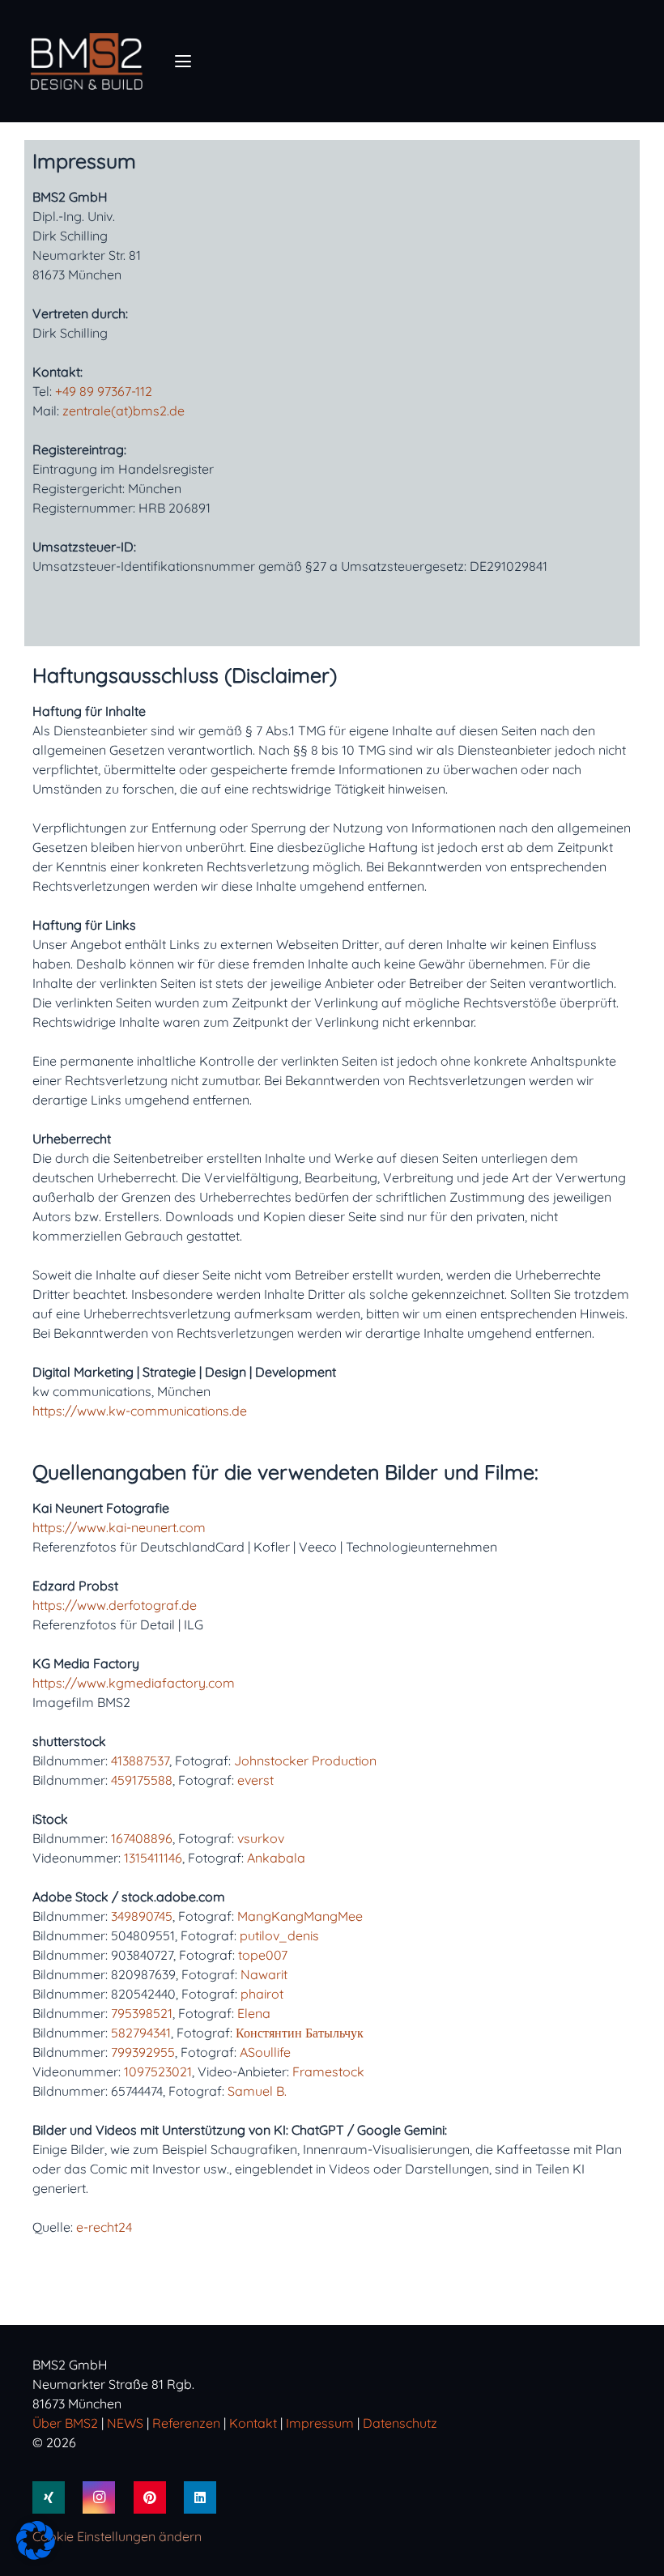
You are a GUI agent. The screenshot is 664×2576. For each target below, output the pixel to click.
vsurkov (261, 1838)
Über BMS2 (65, 2423)
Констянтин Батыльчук (300, 2033)
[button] (183, 62)
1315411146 (153, 1858)
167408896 (142, 1838)
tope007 (263, 1955)
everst (255, 1780)
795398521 (142, 2013)
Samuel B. (257, 2091)
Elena (254, 2013)
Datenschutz (400, 2423)
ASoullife (265, 2052)
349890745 (142, 1916)
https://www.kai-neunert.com (119, 1527)
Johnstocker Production (305, 1761)
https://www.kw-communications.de (140, 1411)
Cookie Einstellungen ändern (117, 2536)
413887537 (140, 1761)
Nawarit (264, 1974)
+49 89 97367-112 (104, 391)
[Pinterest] (150, 2497)
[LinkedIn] (200, 2497)
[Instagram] (99, 2497)
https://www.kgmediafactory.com (134, 1683)
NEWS (125, 2423)
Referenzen (188, 2423)
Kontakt (253, 2423)
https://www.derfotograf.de (115, 1605)
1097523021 (158, 2071)
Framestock (328, 2071)
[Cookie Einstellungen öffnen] (36, 2555)
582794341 (141, 2033)
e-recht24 (104, 2227)
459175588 (142, 1780)
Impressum (320, 2423)
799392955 (143, 2052)
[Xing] (49, 2497)
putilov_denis (279, 1935)
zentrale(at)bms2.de (123, 411)
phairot (262, 1994)
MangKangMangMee (300, 1916)
